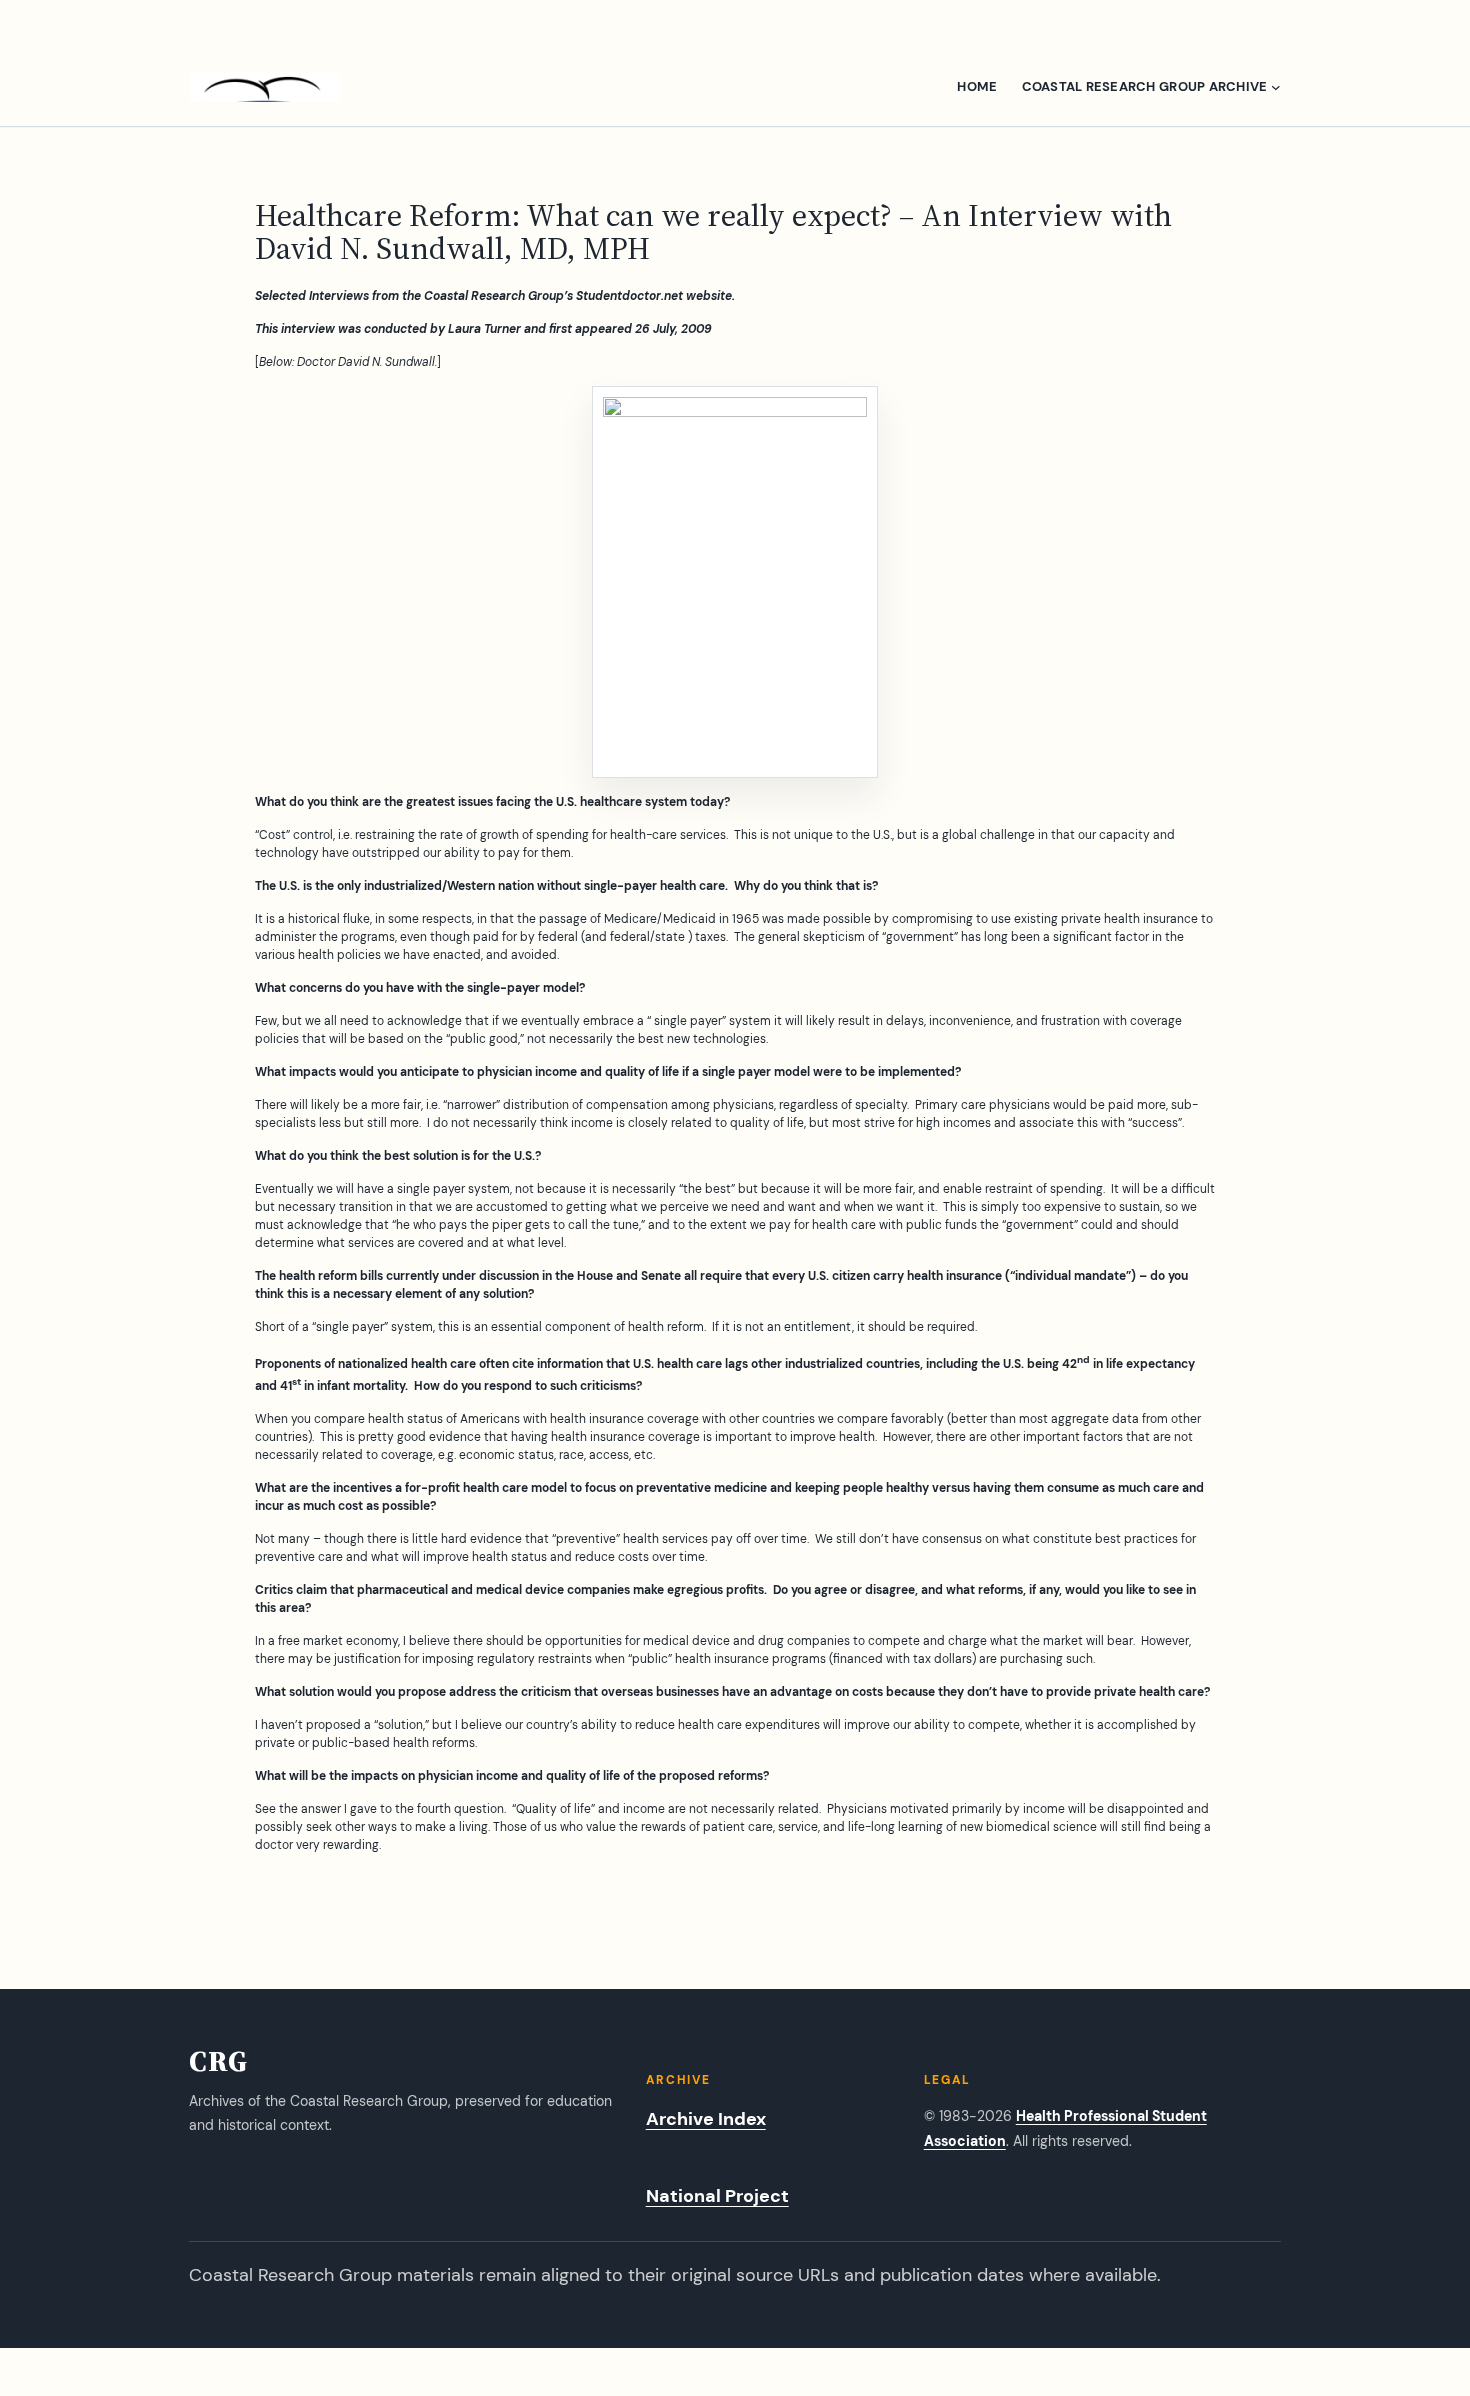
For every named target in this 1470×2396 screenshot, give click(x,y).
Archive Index (706, 2119)
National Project (717, 2196)
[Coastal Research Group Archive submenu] (1276, 87)
